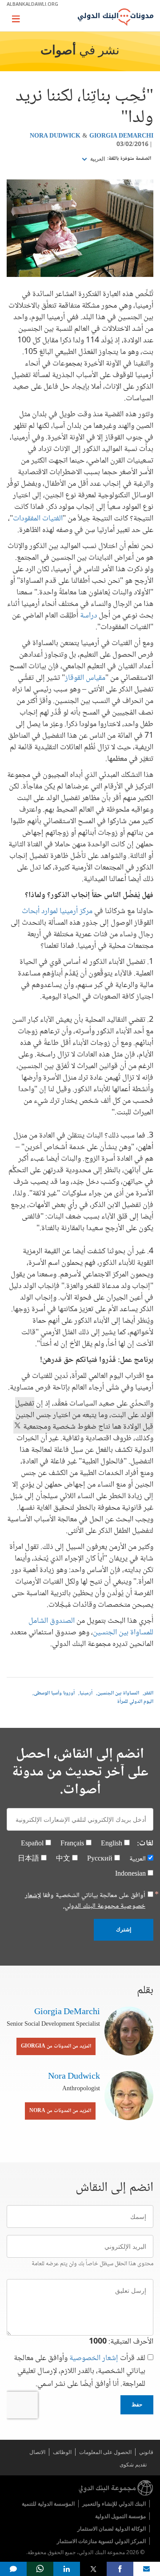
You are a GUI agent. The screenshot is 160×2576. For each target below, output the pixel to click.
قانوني (146, 2452)
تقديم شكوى (133, 2464)
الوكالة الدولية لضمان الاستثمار (112, 2529)
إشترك (124, 1930)
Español (32, 1844)
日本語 (28, 1859)
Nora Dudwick (55, 136)
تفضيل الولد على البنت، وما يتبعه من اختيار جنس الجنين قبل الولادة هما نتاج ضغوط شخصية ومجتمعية (84, 1415)
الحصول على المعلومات (105, 2452)
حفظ (137, 2405)
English (112, 1844)
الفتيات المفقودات (38, 519)
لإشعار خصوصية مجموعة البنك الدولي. (85, 1901)
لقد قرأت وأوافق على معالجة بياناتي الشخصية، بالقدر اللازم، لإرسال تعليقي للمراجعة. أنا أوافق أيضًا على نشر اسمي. (80, 2371)
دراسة (88, 616)
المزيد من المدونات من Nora (60, 2111)
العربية (97, 159)
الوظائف (62, 2452)
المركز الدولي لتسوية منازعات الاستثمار (101, 2541)
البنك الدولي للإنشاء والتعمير (114, 2504)
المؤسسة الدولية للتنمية (48, 2504)
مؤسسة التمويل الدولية (120, 2516)
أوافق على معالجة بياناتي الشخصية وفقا (85, 1901)
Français (72, 1844)
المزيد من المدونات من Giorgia (56, 2046)
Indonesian (130, 1874)
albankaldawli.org (32, 4)
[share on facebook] (120, 2569)
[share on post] (93, 2569)
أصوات (58, 51)
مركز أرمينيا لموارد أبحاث (57, 911)
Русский (100, 1859)
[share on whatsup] (40, 2569)
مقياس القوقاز (85, 678)
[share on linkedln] (67, 2569)
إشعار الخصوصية (94, 2358)
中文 (63, 1859)
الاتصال (37, 2452)
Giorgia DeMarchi (121, 136)
